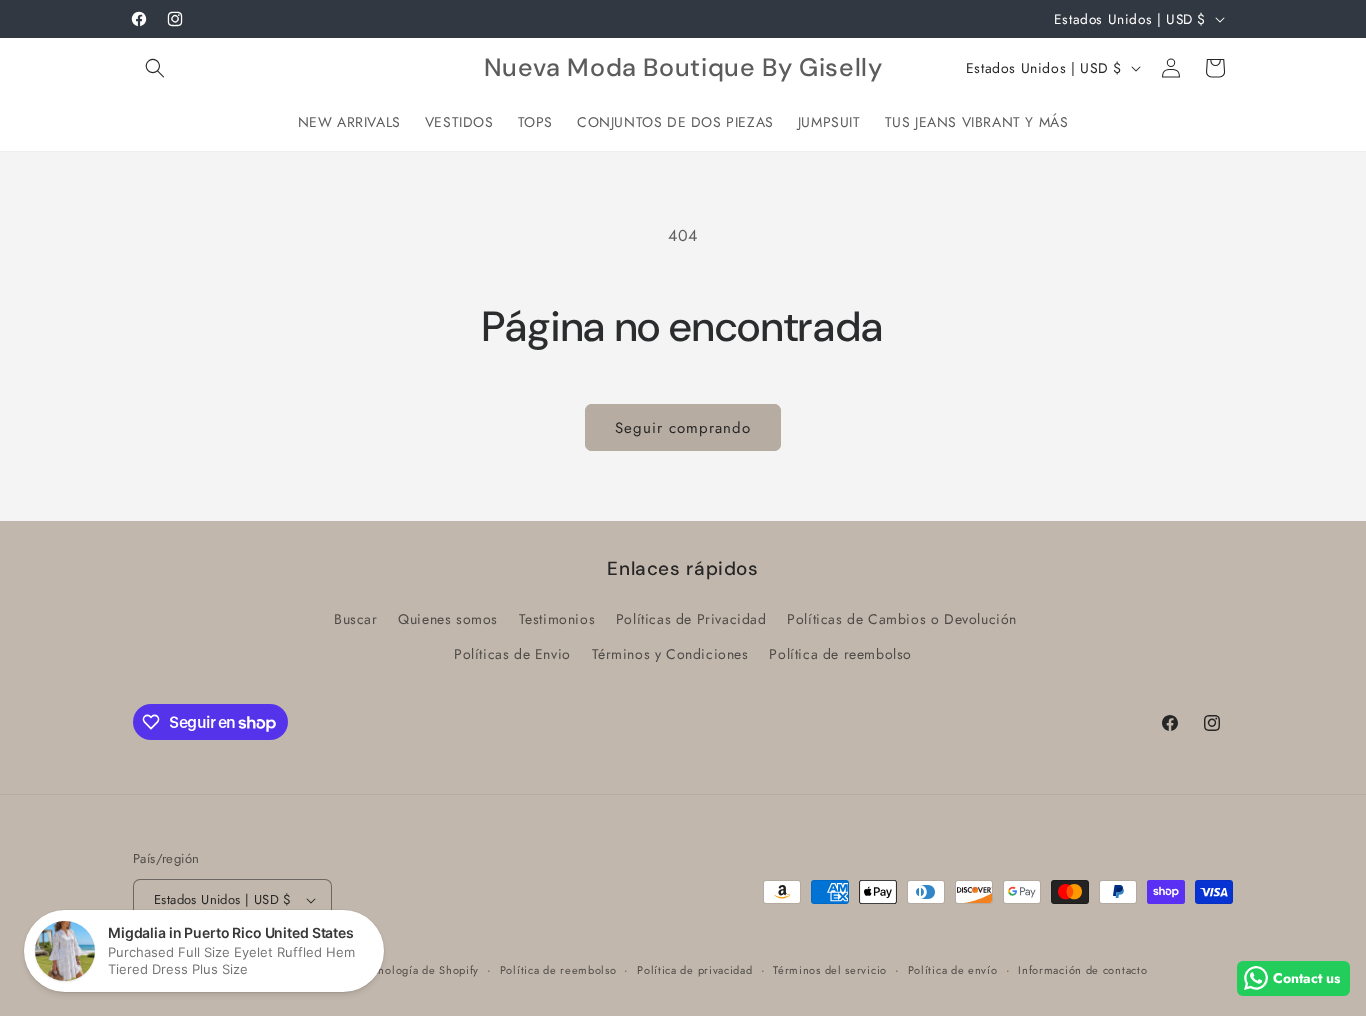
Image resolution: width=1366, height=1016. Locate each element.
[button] (155, 68)
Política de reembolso (840, 654)
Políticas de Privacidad (691, 619)
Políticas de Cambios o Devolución (902, 619)
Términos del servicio (830, 970)
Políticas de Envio (512, 654)
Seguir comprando (683, 428)
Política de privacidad (694, 970)
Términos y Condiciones (670, 654)
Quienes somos (448, 619)
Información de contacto (1082, 970)
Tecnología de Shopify (420, 970)
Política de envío (953, 970)
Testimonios (557, 619)
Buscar (356, 619)
